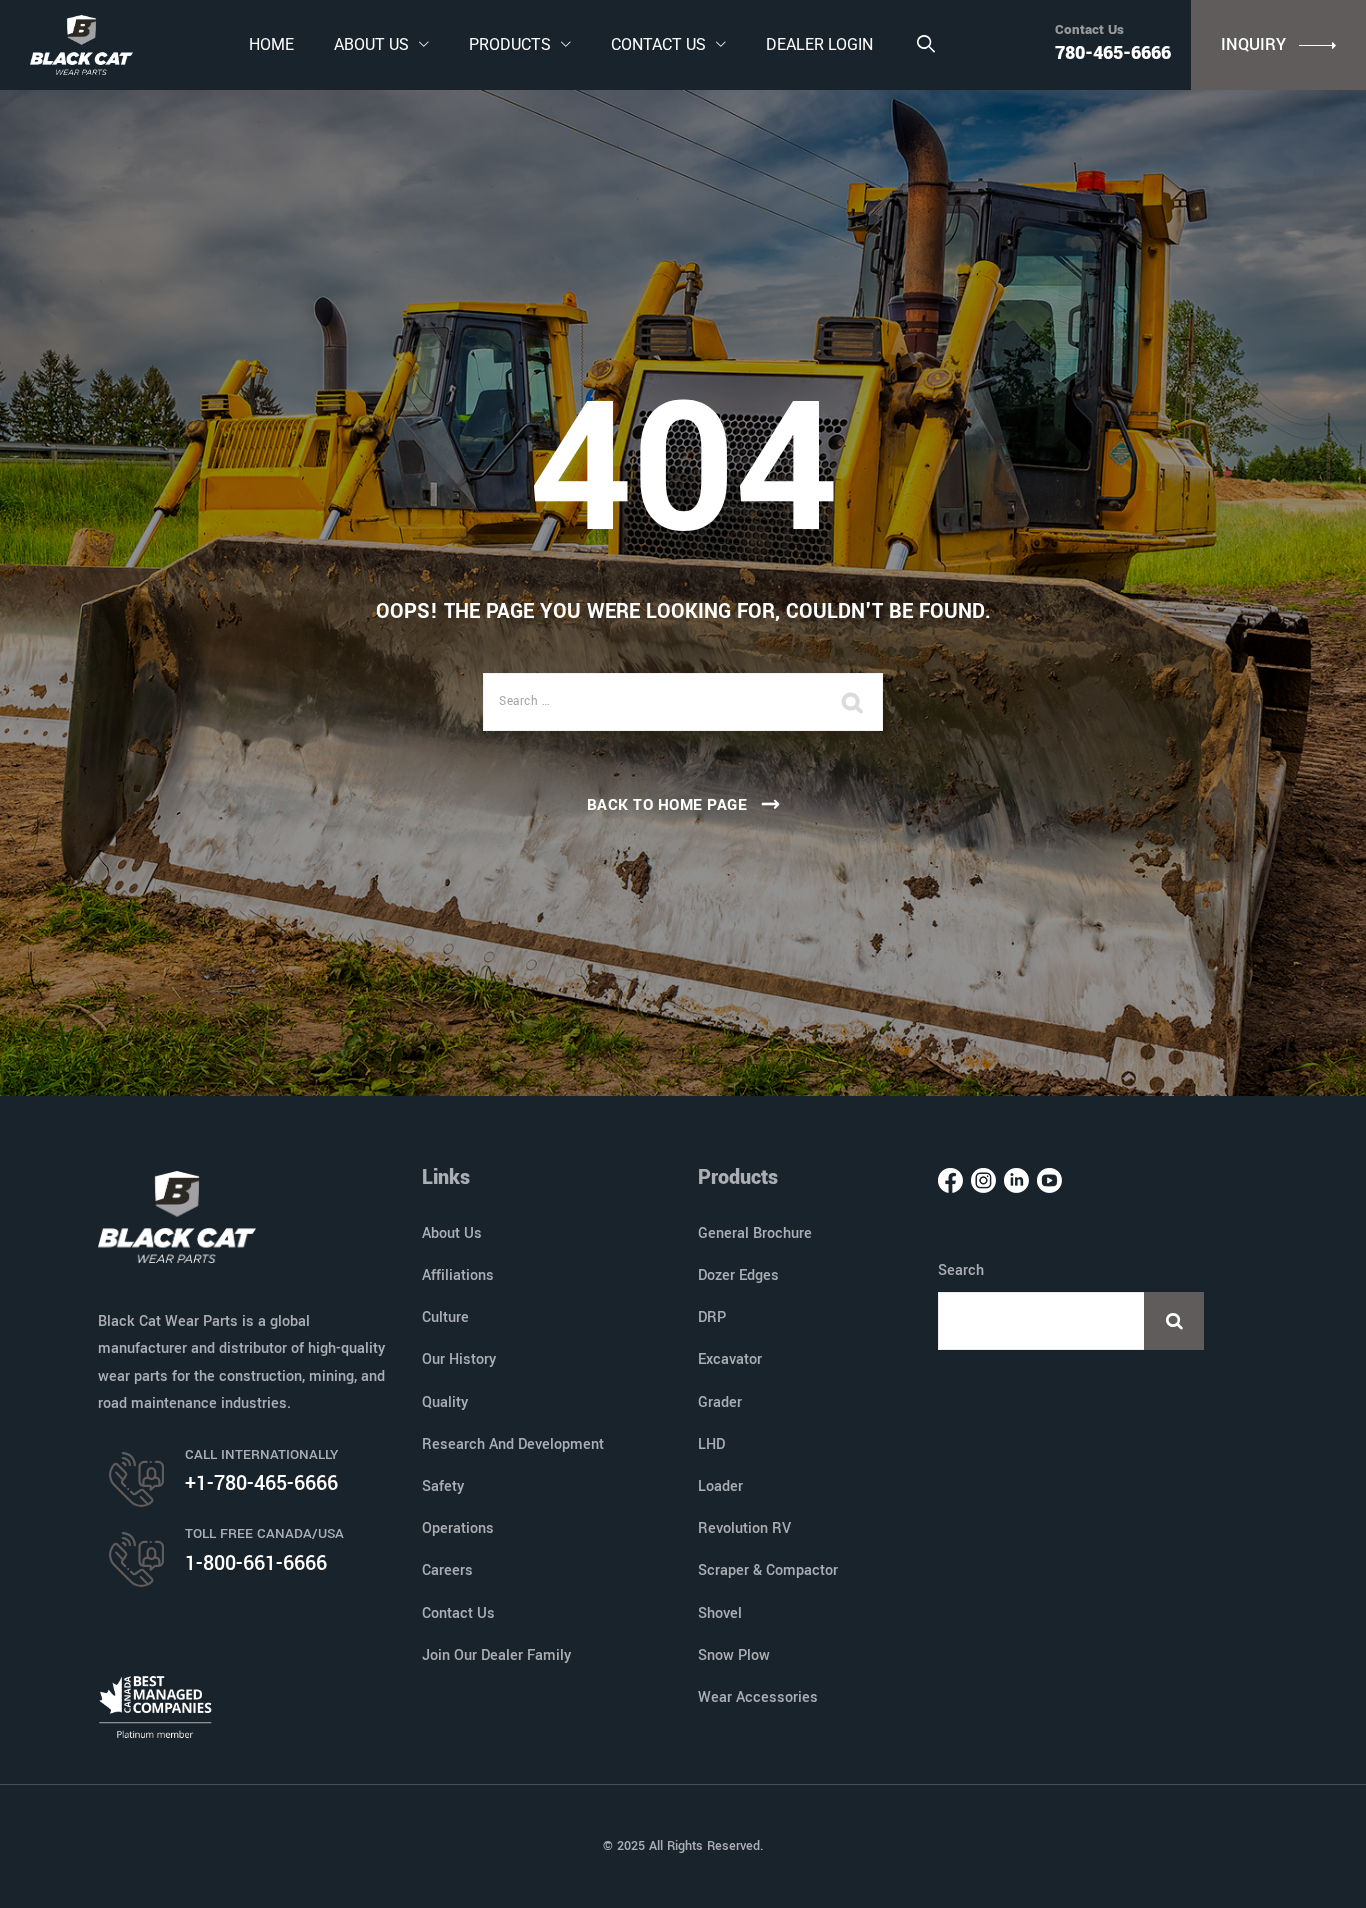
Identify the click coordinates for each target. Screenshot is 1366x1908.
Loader (720, 1486)
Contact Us (658, 44)
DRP (712, 1317)
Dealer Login (819, 44)
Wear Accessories (758, 1697)
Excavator (730, 1359)
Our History (459, 1359)
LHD (711, 1444)
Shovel (720, 1613)
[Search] (925, 44)
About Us (371, 44)
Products (510, 44)
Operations (458, 1528)
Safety (443, 1486)
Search (961, 1270)
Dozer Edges (738, 1275)
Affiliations (458, 1275)
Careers (447, 1570)
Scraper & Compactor (768, 1570)
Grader (720, 1402)
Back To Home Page (667, 805)
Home (271, 44)
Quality (445, 1402)
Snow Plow (734, 1655)
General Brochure (755, 1233)
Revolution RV (744, 1528)
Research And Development (513, 1444)
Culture (445, 1317)
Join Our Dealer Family (496, 1655)
